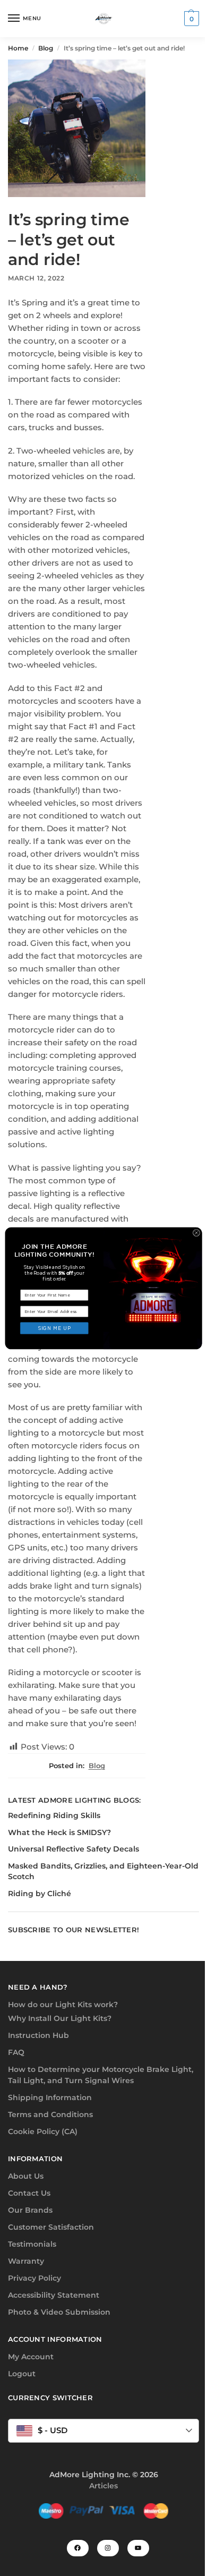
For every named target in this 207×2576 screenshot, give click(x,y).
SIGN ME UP (54, 1328)
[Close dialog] (196, 1232)
